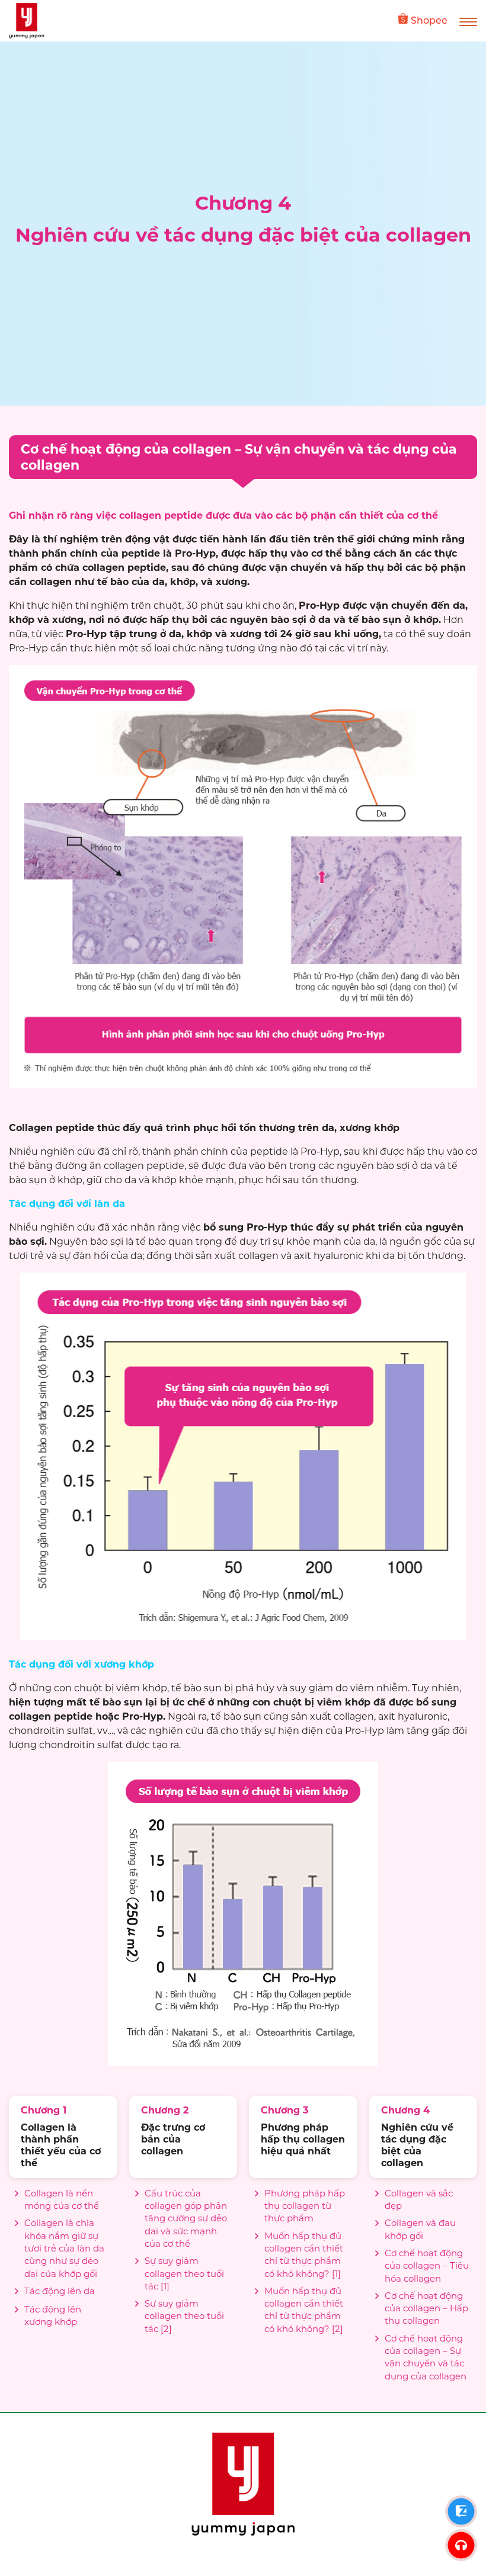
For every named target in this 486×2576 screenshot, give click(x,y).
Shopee (429, 20)
